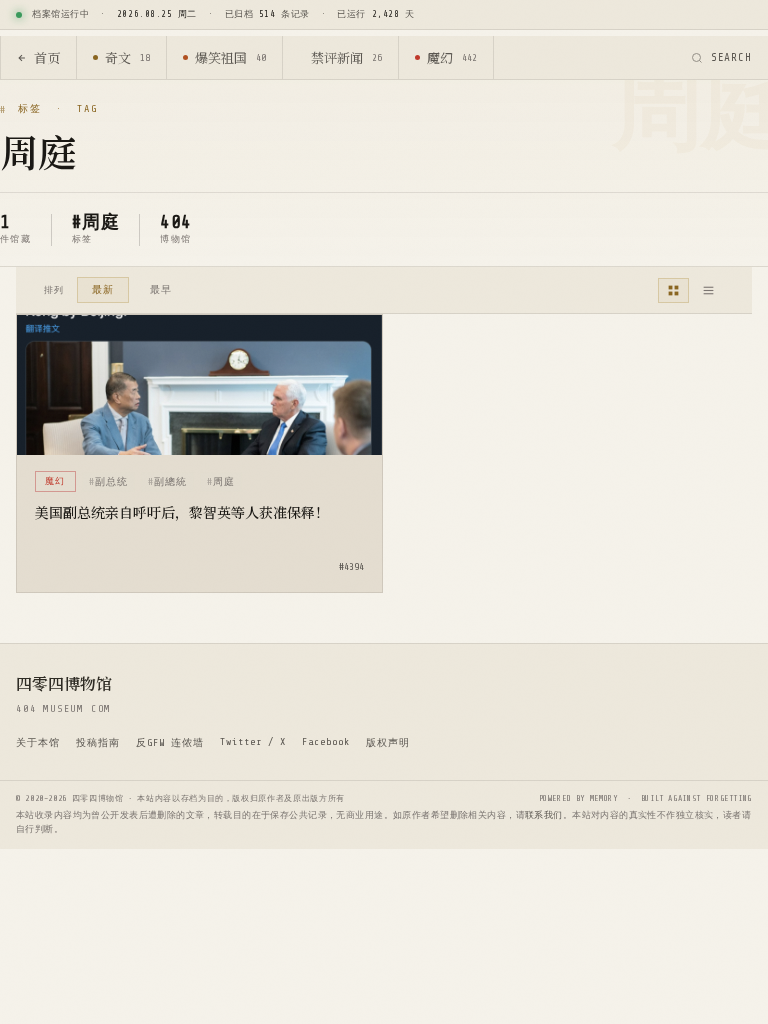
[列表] (708, 290)
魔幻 (452, 57)
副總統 (170, 481)
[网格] (673, 290)
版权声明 (388, 742)
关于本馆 (38, 742)
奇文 (127, 57)
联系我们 (544, 815)
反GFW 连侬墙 (170, 742)
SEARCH (731, 57)
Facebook (326, 741)
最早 (161, 289)
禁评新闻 (346, 57)
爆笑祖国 (230, 57)
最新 (103, 289)
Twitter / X (253, 741)
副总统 (111, 481)
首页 (47, 57)
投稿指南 (98, 742)
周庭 (224, 481)
